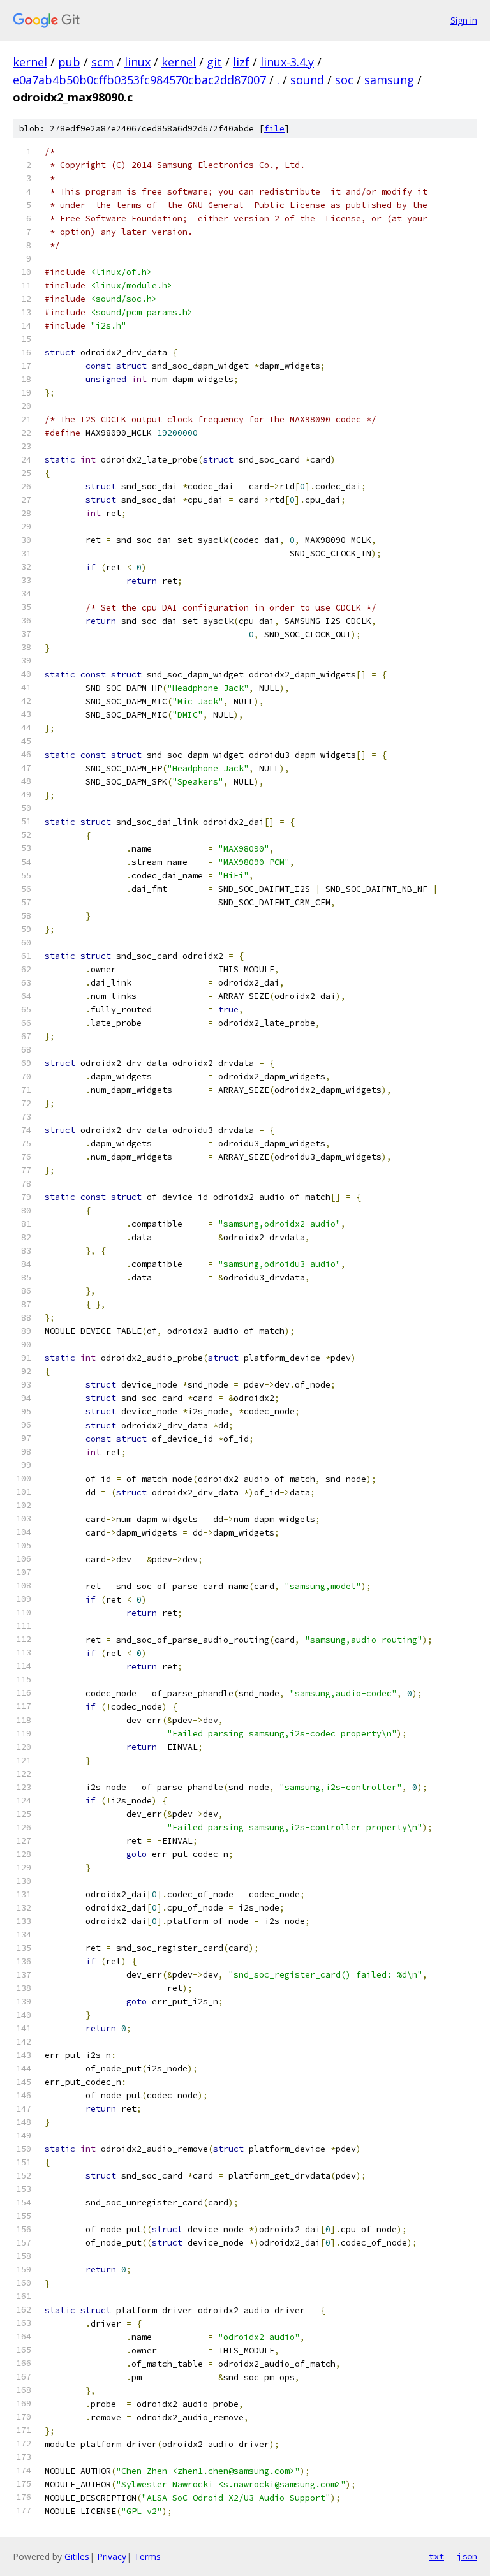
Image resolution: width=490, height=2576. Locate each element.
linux (137, 62)
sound (307, 80)
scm (102, 62)
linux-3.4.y (287, 62)
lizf (241, 62)
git (214, 62)
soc (344, 80)
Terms (147, 2557)
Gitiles (77, 2557)
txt (436, 2556)
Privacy (112, 2557)
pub (69, 62)
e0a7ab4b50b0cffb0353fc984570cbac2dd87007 (139, 80)
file (274, 129)
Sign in (464, 20)
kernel (30, 62)
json (467, 2556)
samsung (389, 80)
